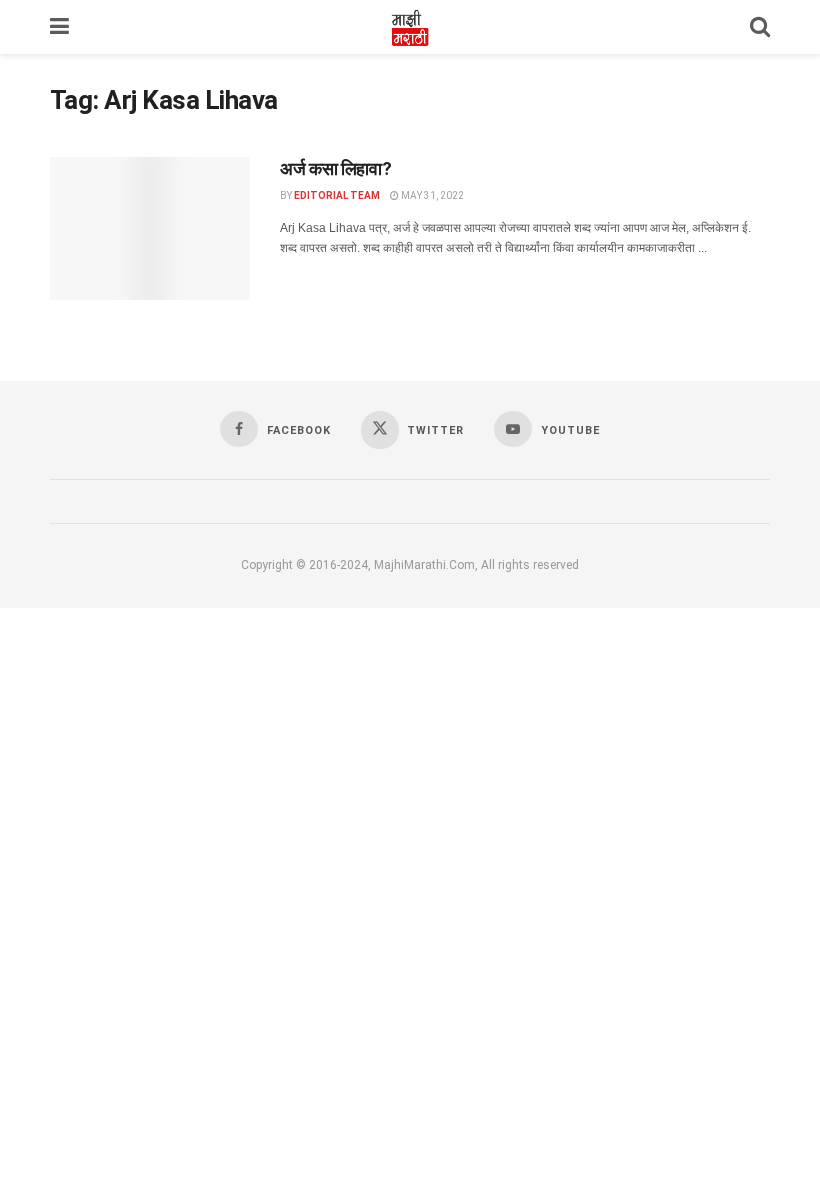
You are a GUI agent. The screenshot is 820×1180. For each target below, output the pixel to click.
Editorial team (337, 195)
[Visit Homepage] (410, 27)
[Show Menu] (59, 27)
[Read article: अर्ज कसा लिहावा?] (150, 228)
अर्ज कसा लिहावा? (335, 168)
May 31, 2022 (431, 195)
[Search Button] (760, 27)
